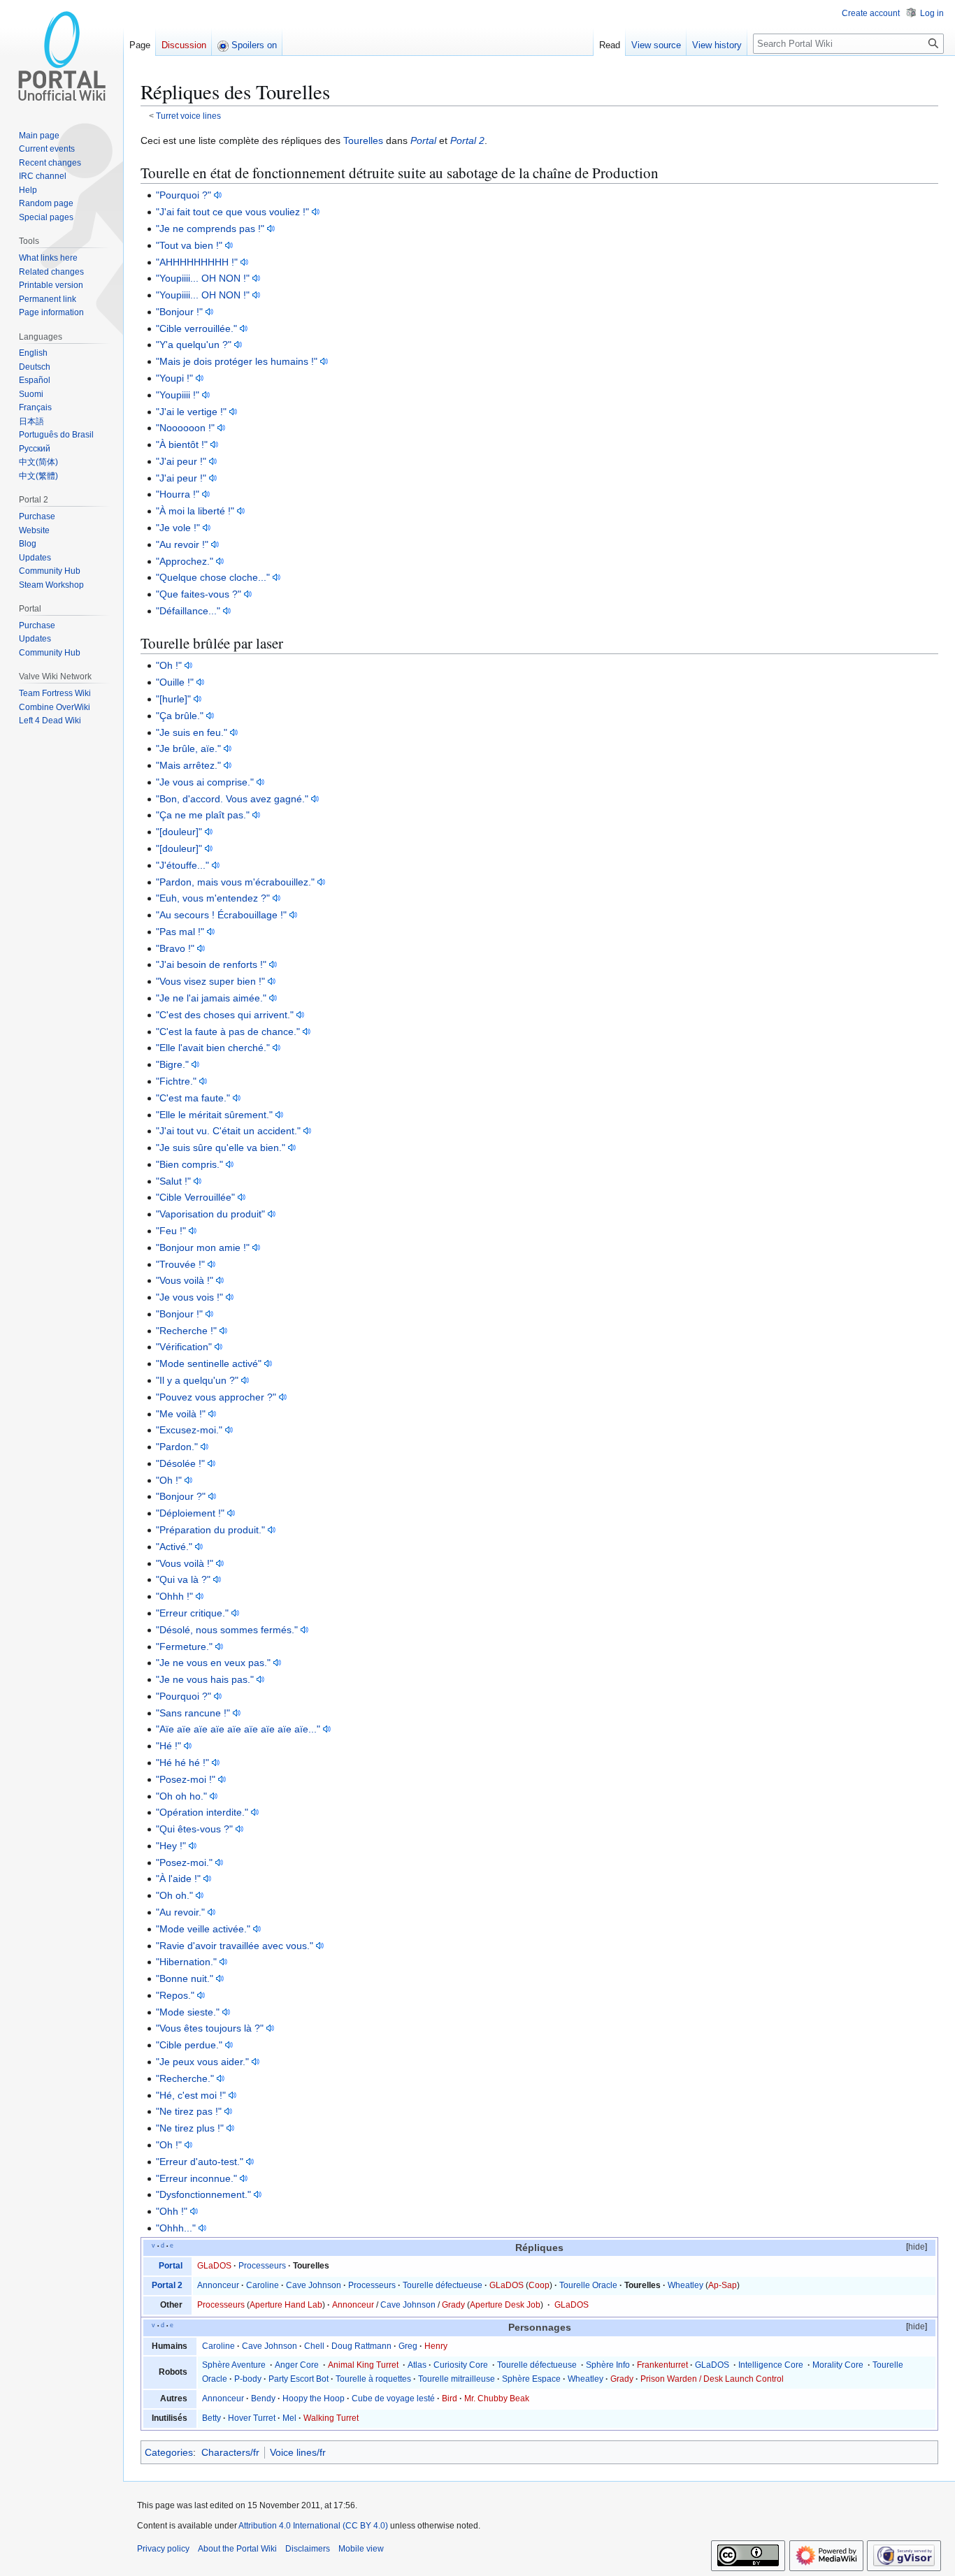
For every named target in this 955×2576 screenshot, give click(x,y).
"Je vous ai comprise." (205, 782)
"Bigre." (172, 1064)
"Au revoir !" (182, 544)
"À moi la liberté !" (195, 511)
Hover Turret (252, 2418)
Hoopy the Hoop (314, 2398)
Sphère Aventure (234, 2365)
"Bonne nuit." (185, 1978)
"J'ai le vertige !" (191, 412)
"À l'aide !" (178, 1879)
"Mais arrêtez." (188, 765)
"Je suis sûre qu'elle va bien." (221, 1148)
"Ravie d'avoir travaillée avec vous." (235, 1946)
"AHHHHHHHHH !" (197, 262)
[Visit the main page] (62, 56)
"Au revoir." (180, 1912)
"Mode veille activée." (203, 1929)
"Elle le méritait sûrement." (214, 1115)
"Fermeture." (184, 1647)
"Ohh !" (172, 2211)
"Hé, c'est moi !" (191, 2095)
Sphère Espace (531, 2379)
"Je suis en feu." (192, 732)
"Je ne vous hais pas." (205, 1679)
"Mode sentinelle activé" (209, 1363)
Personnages (540, 2328)
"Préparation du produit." (210, 1530)
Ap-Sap (723, 2285)
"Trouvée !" (180, 1264)
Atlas (417, 2365)
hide (917, 2247)
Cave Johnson (314, 2285)
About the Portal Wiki (237, 2549)
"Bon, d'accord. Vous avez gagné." (232, 799)
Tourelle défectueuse (443, 2285)
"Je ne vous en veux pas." (213, 1663)
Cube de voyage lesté (393, 2398)
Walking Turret (331, 2418)
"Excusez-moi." (189, 1430)
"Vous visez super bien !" (210, 981)
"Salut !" (173, 1181)
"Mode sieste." (188, 2012)
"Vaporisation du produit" (210, 1214)
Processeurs (262, 2266)
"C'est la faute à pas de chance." (228, 1032)
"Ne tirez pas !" (189, 2111)
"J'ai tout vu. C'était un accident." (228, 1131)
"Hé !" (168, 1746)
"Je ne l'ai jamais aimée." (211, 998)
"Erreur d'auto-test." (200, 2162)
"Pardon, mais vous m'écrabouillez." (235, 882)
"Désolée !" (180, 1463)
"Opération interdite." (202, 1812)
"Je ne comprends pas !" (210, 229)
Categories (169, 2452)
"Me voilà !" (181, 1414)
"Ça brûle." (180, 716)
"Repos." (175, 1995)
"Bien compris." (189, 1164)
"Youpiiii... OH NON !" (203, 278)
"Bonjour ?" (181, 1496)
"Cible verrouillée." (196, 328)
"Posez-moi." (184, 1862)
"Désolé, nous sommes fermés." (227, 1630)
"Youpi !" (174, 378)
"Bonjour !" (179, 312)
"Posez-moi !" (186, 1779)
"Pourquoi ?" (184, 195)
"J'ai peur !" (181, 461)
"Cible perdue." (189, 2045)
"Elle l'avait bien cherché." (213, 1048)
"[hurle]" (173, 699)
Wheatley (685, 2285)
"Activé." (174, 1547)
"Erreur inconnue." (196, 2178)
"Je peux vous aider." (202, 2062)
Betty (211, 2418)
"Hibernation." (186, 1962)
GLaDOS (214, 2266)
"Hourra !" (178, 494)
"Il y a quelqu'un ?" (197, 1380)
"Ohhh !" (174, 1596)
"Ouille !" (175, 682)
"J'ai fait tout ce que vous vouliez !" (232, 212)
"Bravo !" (175, 948)
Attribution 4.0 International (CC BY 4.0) (313, 2526)
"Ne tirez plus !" (190, 2128)
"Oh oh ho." (181, 1796)
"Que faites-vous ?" (199, 594)
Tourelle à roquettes (373, 2379)
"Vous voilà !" (185, 1280)
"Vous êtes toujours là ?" (210, 2028)
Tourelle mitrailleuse (457, 2379)
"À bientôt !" (182, 444)
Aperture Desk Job (505, 2305)
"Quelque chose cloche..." (213, 577)
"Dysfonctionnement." (203, 2194)
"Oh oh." (174, 1895)
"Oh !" (169, 665)
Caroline (263, 2285)
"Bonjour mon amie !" (203, 1247)
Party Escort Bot (299, 2379)
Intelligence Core (771, 2365)
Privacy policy (163, 2549)
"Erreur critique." (192, 1613)
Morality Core (838, 2365)
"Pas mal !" (180, 932)
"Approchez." (185, 561)
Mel (289, 2418)
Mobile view (361, 2549)
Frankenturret (662, 2365)
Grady (453, 2305)
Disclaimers (308, 2549)
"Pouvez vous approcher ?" (216, 1397)
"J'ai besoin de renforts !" (211, 964)
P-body (248, 2379)
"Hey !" (171, 1846)
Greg (408, 2346)
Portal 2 (467, 140)
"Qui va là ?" (183, 1579)
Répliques (539, 2248)
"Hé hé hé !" (182, 1763)
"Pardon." (177, 1447)
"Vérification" (184, 1347)
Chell (314, 2346)
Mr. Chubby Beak (497, 2398)
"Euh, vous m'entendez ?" (213, 898)
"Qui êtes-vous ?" (194, 1829)
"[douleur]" (179, 832)
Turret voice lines (188, 116)
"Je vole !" (178, 528)
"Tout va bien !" (189, 245)
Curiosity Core (461, 2365)
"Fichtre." (176, 1081)
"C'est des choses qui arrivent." (225, 1015)
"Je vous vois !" (189, 1297)
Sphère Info (608, 2365)
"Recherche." (185, 2078)
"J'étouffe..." (182, 865)
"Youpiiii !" (178, 395)
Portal (423, 140)
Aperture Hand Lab (286, 2305)
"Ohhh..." (176, 2228)
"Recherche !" (186, 1331)
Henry (436, 2346)
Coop (539, 2285)
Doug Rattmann (361, 2346)
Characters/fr (230, 2452)
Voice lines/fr (298, 2452)
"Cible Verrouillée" (195, 1197)
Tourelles (363, 140)
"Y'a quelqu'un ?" (194, 345)
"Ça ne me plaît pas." (203, 815)
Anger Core (297, 2365)
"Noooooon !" (185, 428)
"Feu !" (171, 1231)
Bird (450, 2398)
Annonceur (218, 2285)
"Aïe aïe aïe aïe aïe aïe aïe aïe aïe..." (238, 1729)
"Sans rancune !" (193, 1713)
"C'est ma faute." (193, 1098)
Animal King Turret (363, 2365)
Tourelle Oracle (588, 2285)
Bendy (263, 2398)
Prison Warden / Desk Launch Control (712, 2379)
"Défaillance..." (188, 611)
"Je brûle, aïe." (188, 748)
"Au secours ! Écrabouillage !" (221, 915)
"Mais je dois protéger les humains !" (237, 361)
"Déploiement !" (190, 1513)
